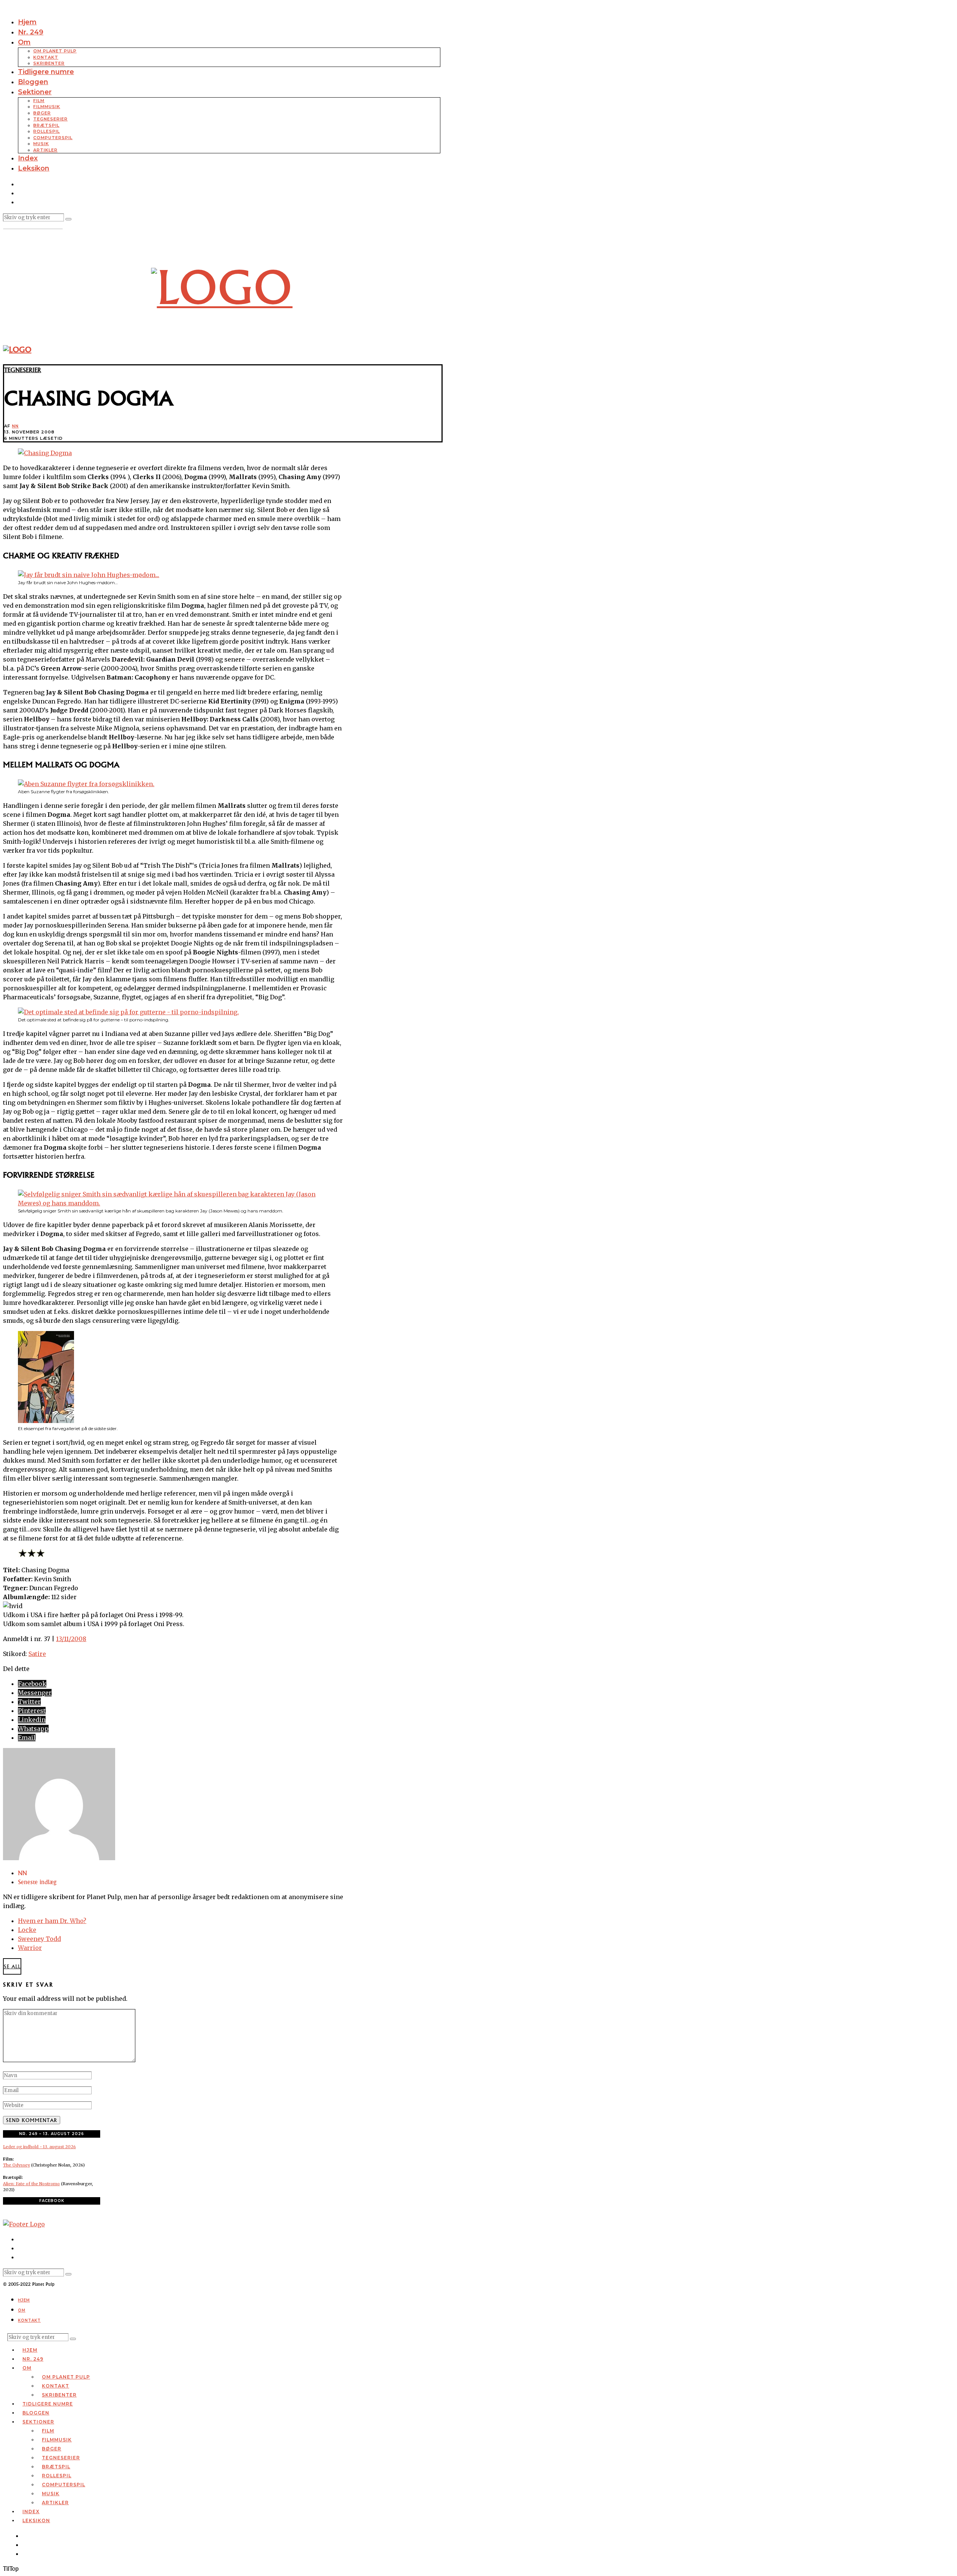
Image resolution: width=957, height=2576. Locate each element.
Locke (27, 1930)
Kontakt (46, 57)
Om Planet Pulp (55, 51)
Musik (41, 144)
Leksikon (34, 168)
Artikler (45, 150)
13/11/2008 (71, 1639)
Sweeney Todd (39, 1939)
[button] (68, 219)
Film (39, 101)
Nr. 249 (31, 32)
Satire (37, 1654)
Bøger (42, 113)
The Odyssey (16, 2165)
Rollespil (47, 131)
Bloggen (33, 82)
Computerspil (53, 138)
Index (28, 158)
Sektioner (35, 92)
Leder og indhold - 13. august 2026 (39, 2147)
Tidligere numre (46, 72)
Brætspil (46, 125)
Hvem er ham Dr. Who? (52, 1921)
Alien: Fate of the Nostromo (31, 2184)
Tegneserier (50, 119)
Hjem (27, 22)
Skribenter (49, 63)
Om (24, 42)
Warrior (30, 1948)
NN (15, 426)
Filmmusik (47, 107)
